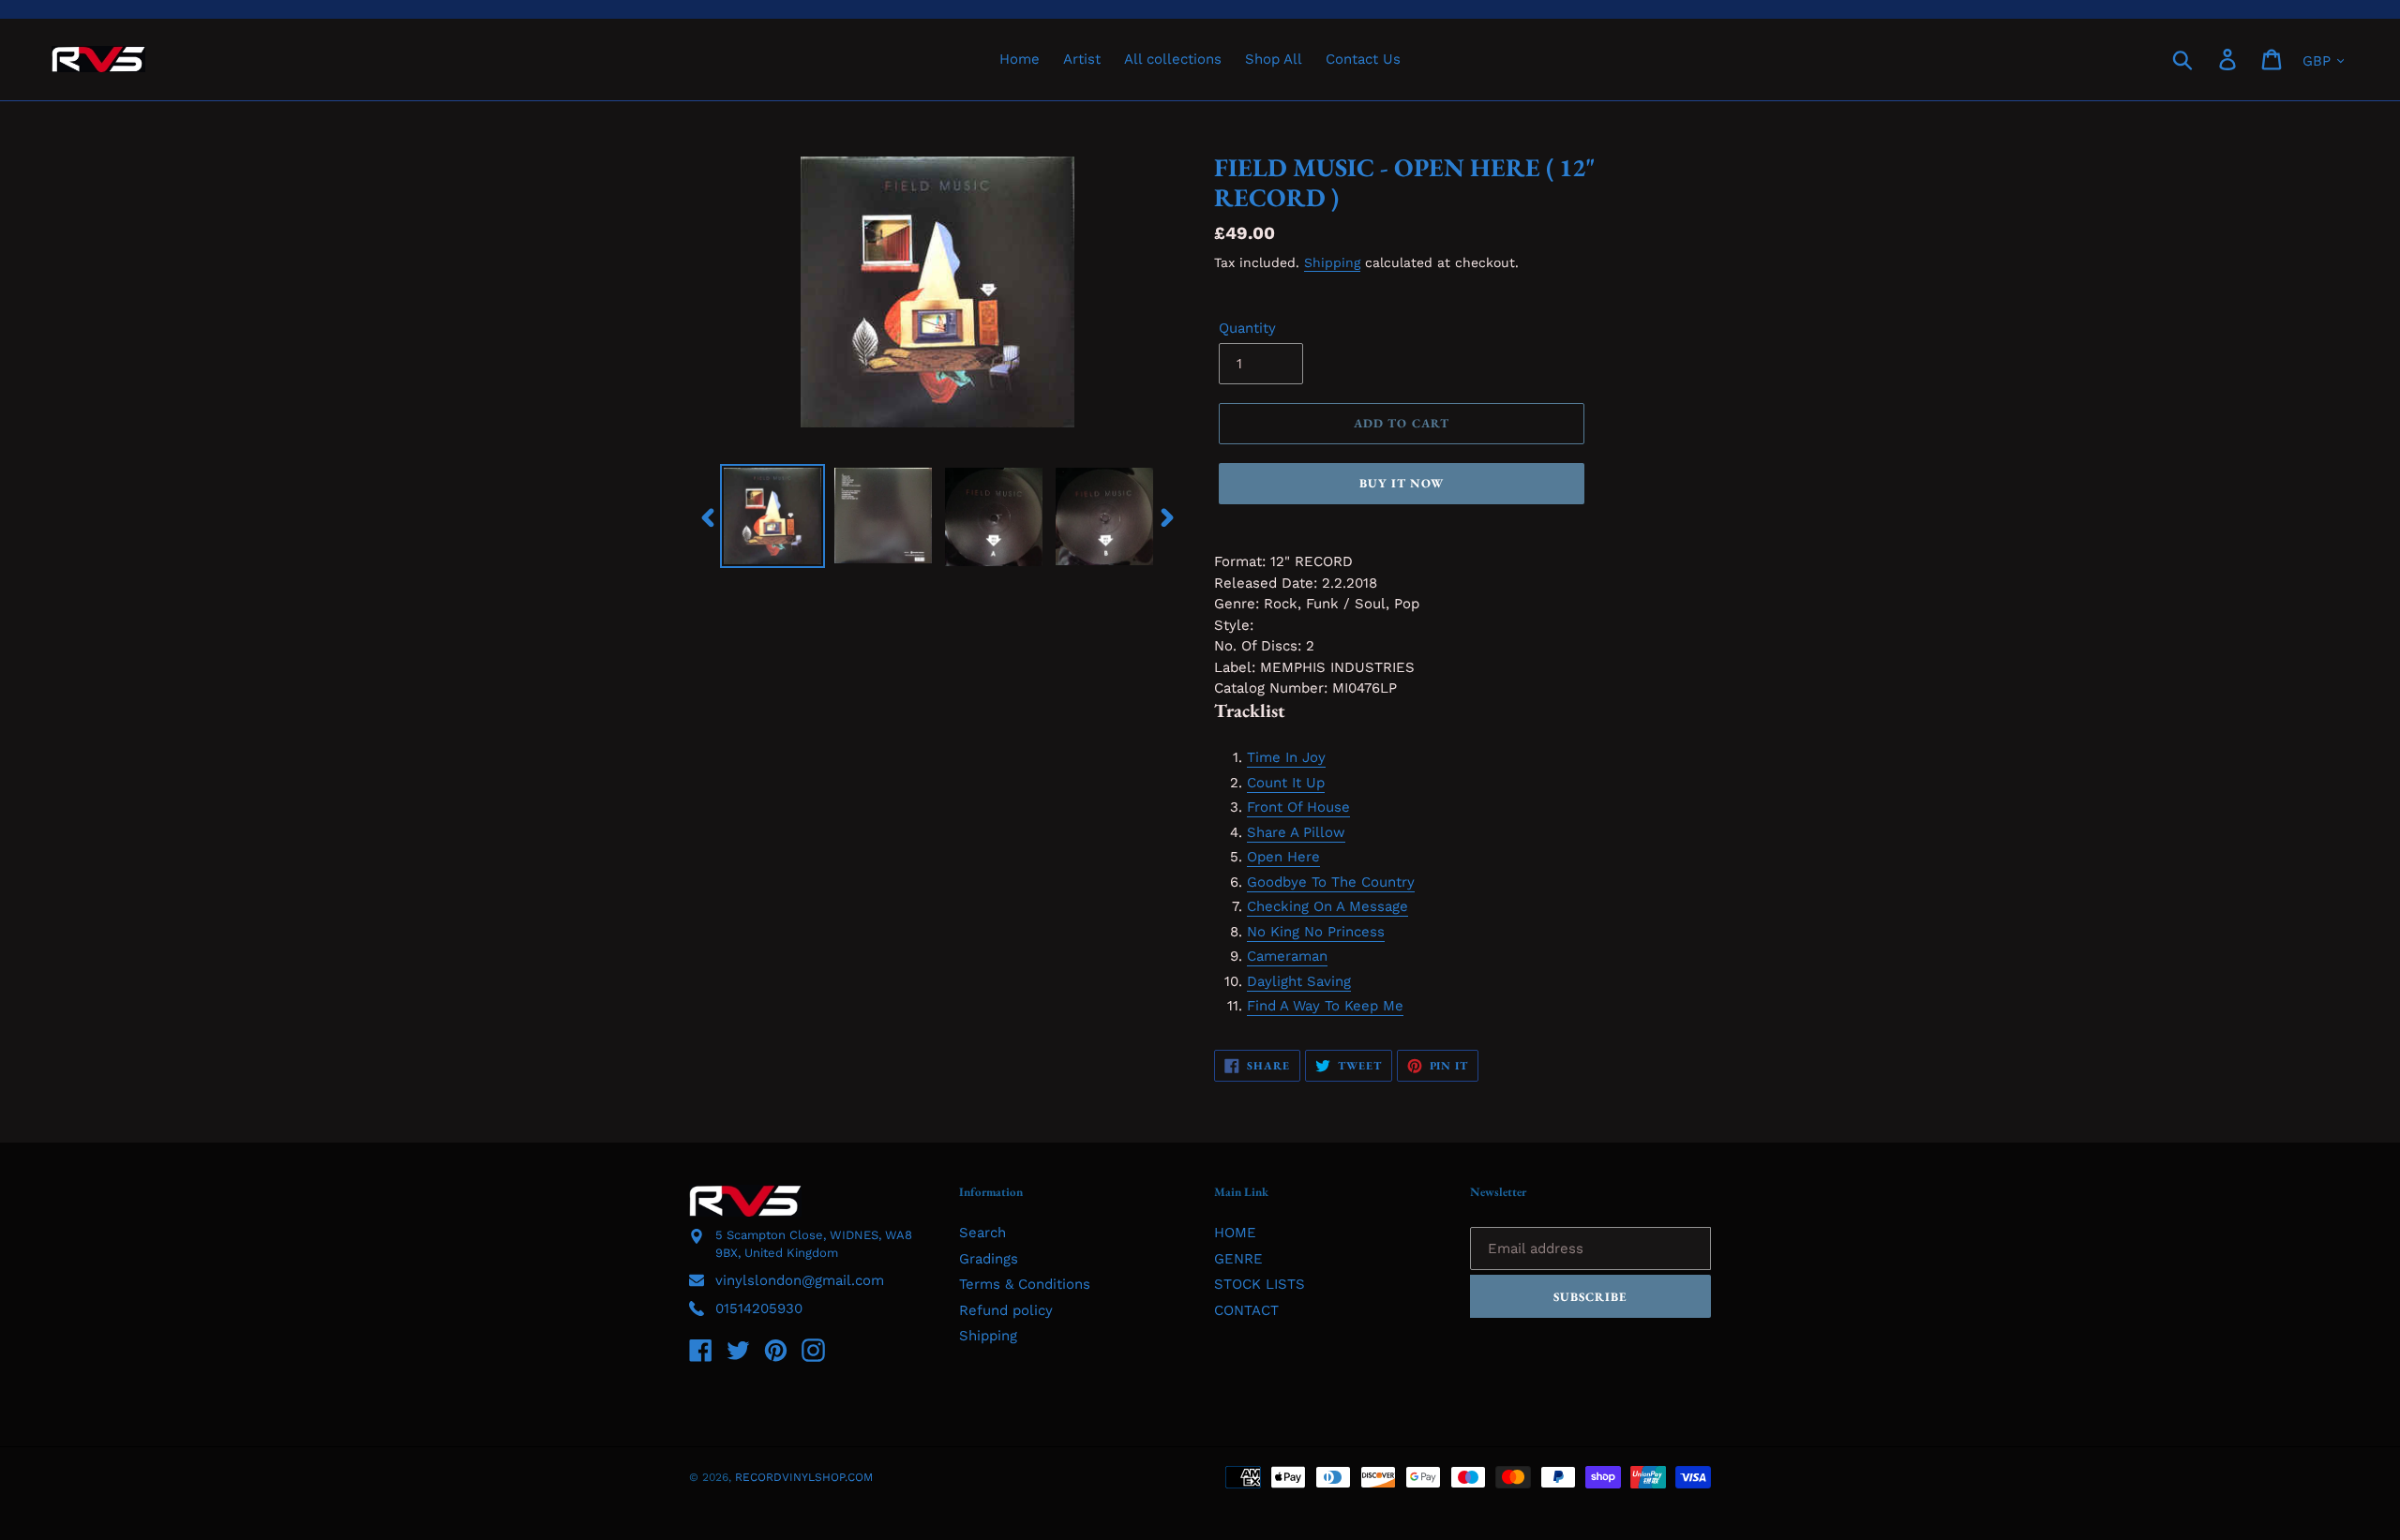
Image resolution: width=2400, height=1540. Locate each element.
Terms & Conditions (1025, 1284)
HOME (1235, 1233)
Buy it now (1402, 483)
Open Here (1283, 857)
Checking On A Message (1327, 906)
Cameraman (1287, 956)
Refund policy (1006, 1310)
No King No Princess (1316, 932)
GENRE (1238, 1259)
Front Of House (1298, 807)
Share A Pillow (1296, 832)
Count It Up (1286, 783)
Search (982, 1233)
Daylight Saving (1299, 981)
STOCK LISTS (1260, 1284)
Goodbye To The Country (1331, 882)
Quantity (1247, 328)
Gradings (989, 1259)
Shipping (1332, 262)
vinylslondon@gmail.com (800, 1280)
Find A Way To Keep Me (1325, 1006)
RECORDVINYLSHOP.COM (804, 1477)
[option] (772, 516)
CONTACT (1246, 1310)
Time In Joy (1286, 757)
